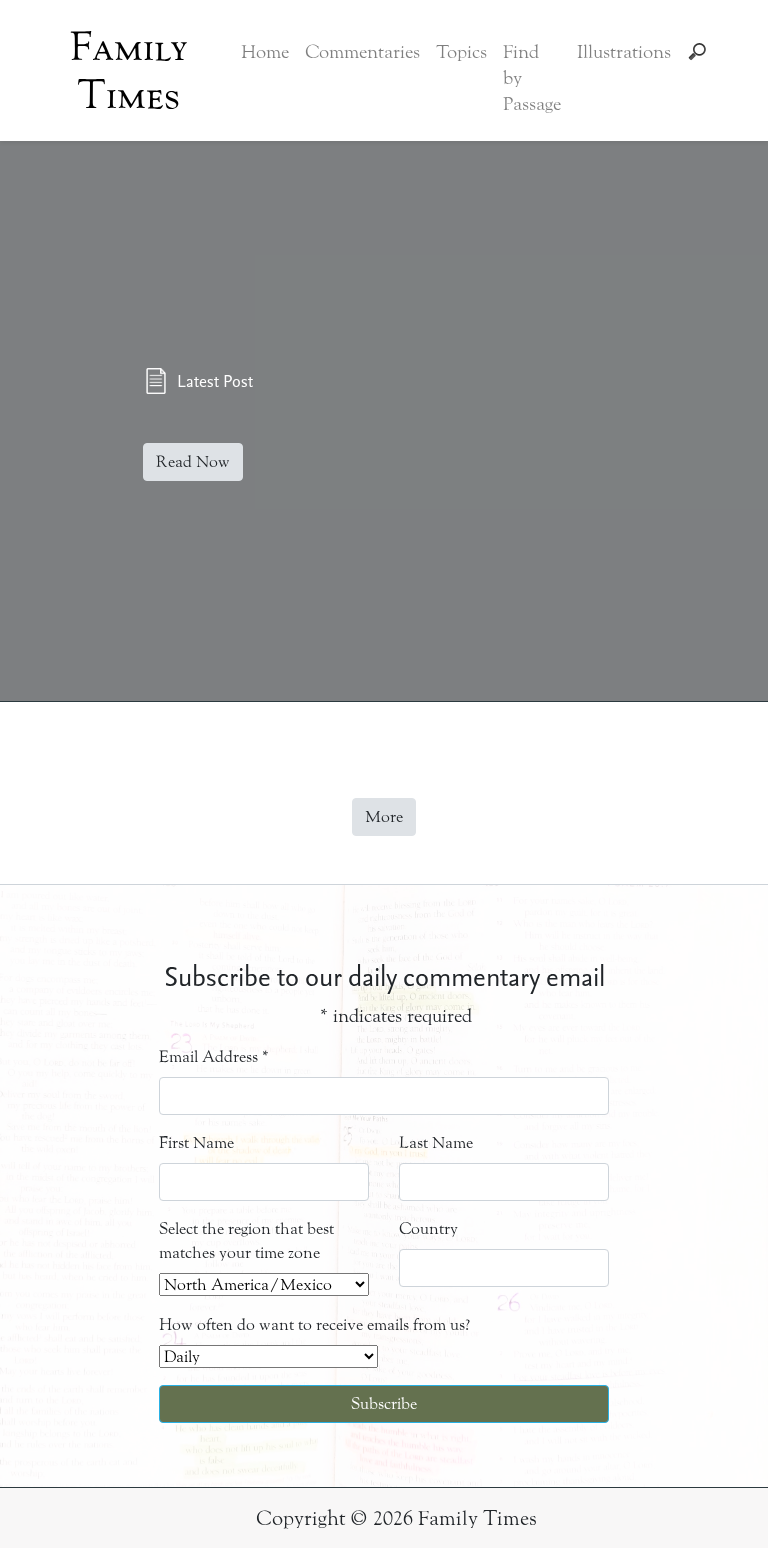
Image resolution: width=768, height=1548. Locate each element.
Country (428, 1228)
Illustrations (624, 52)
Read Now (193, 461)
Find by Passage (532, 78)
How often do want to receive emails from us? (314, 1324)
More (384, 816)
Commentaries (362, 52)
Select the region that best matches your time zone (246, 1240)
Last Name (436, 1142)
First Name (196, 1142)
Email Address (214, 1056)
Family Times (129, 71)
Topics (461, 52)
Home (265, 52)
